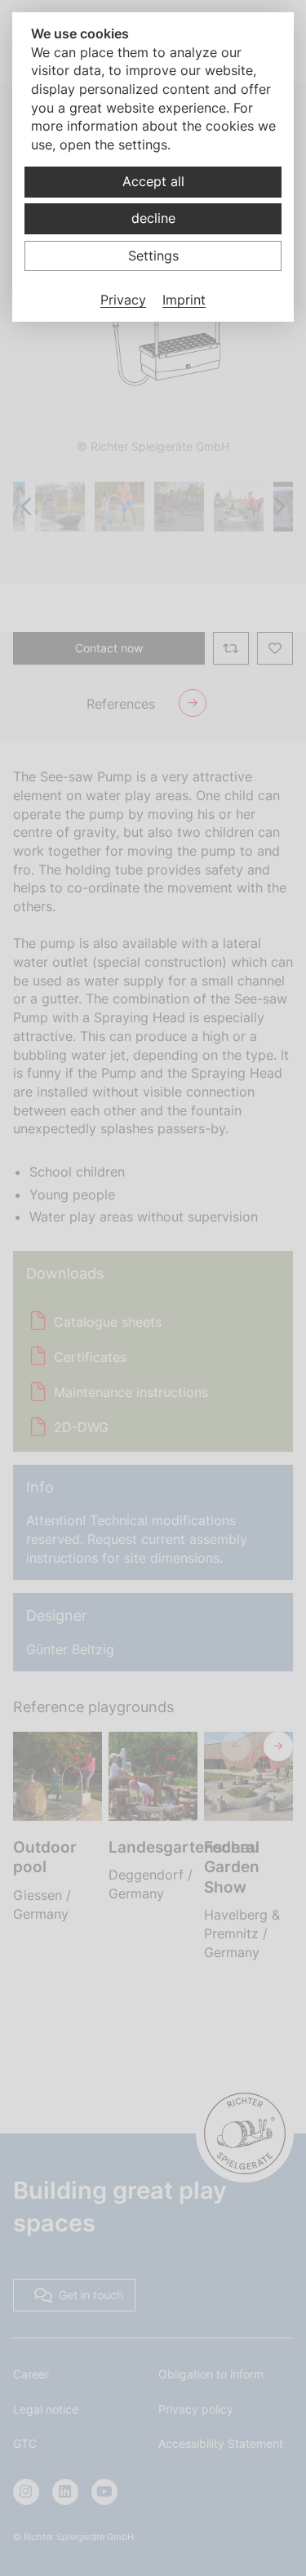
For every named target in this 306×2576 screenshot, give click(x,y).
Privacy (123, 300)
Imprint (184, 300)
